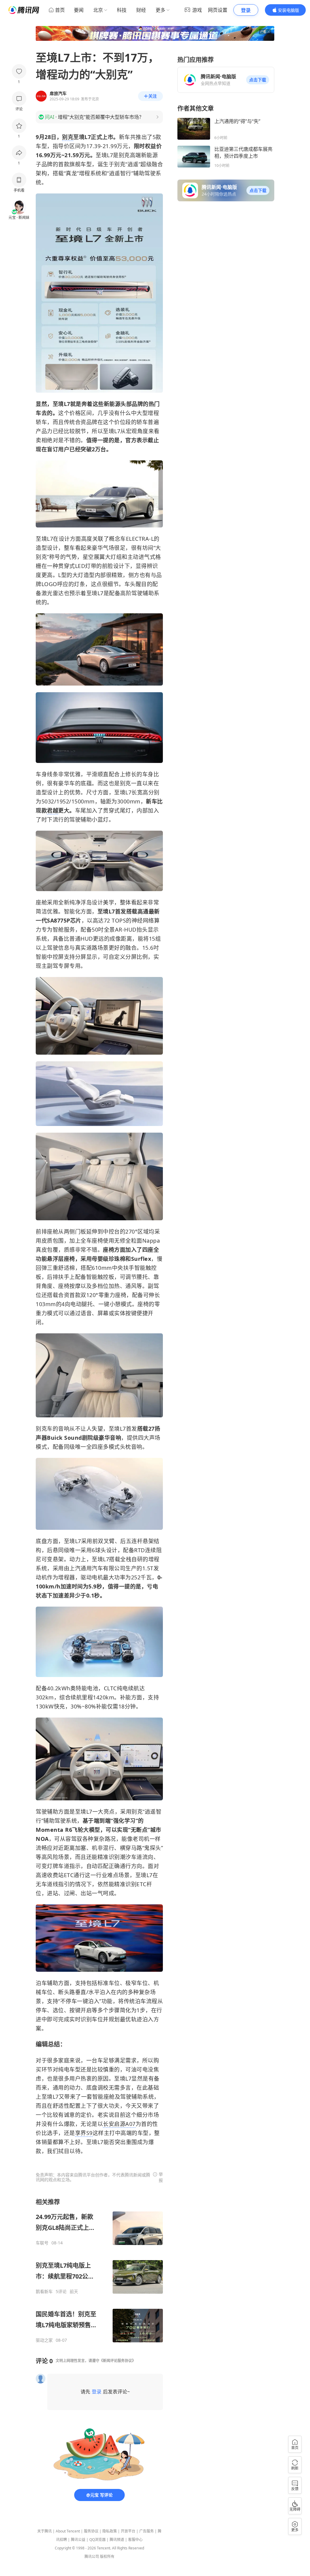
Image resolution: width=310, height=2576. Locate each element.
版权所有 (107, 2557)
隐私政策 (110, 2531)
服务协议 (91, 2531)
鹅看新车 (44, 2292)
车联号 (42, 2243)
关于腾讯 (45, 2531)
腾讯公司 (92, 2557)
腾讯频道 (117, 2540)
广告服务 (147, 2531)
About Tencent (68, 2531)
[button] (258, 80)
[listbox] (99, 2270)
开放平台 (128, 2531)
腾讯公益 (78, 2540)
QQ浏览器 (97, 2540)
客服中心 (135, 2540)
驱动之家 (44, 2340)
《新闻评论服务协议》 (117, 2361)
